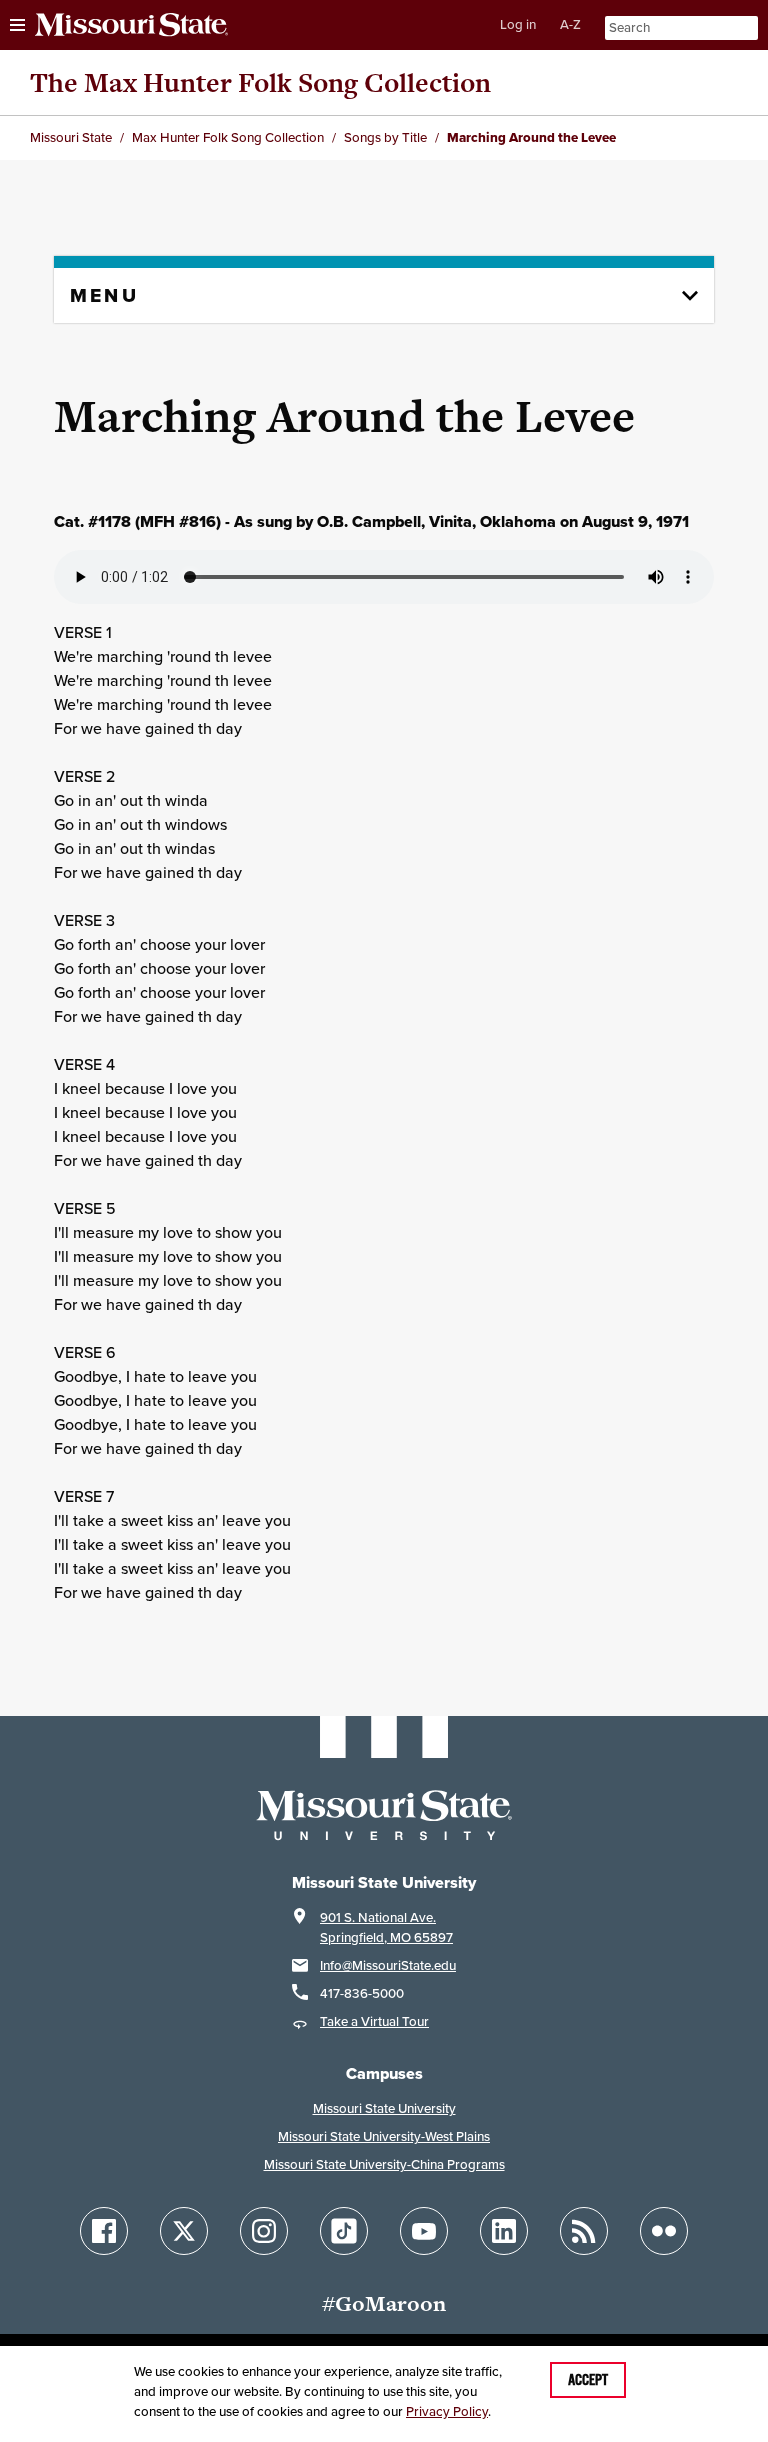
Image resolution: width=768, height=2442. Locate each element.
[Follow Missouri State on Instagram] (264, 2231)
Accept (588, 2380)
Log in (518, 24)
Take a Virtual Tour (374, 2021)
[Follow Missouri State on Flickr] (664, 2231)
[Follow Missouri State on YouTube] (424, 2231)
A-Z (570, 24)
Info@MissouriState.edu (388, 1965)
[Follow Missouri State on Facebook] (104, 2231)
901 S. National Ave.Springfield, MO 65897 (386, 1927)
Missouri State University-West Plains (384, 2136)
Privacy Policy (447, 2411)
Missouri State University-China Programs (384, 2164)
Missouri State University (384, 2108)
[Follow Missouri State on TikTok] (344, 2231)
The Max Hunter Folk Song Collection (260, 82)
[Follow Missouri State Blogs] (584, 2231)
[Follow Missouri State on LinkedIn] (504, 2231)
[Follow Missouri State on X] (184, 2231)
